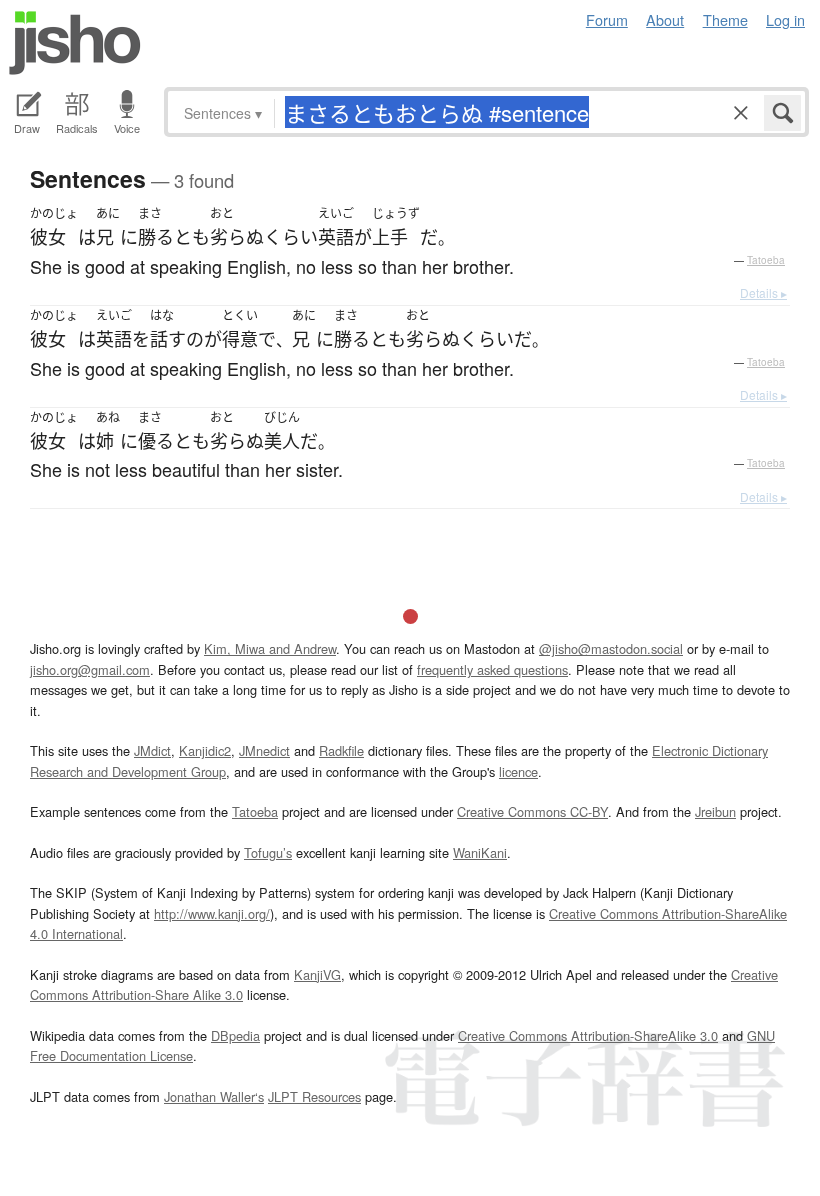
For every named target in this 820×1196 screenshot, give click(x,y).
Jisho (75, 43)
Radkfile (341, 750)
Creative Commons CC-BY (532, 811)
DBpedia (235, 1035)
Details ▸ (763, 292)
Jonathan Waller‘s (214, 1096)
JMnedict (264, 750)
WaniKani (480, 852)
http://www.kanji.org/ (212, 913)
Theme (725, 19)
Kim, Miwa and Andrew (270, 648)
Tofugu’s (268, 852)
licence (518, 771)
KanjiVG (317, 974)
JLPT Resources (314, 1096)
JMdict (152, 750)
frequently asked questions (492, 669)
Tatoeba (766, 260)
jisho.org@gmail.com (90, 669)
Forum (607, 19)
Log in (785, 19)
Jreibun (715, 811)
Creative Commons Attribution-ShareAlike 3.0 (588, 1035)
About (665, 19)
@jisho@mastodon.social (611, 648)
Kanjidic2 (205, 750)
